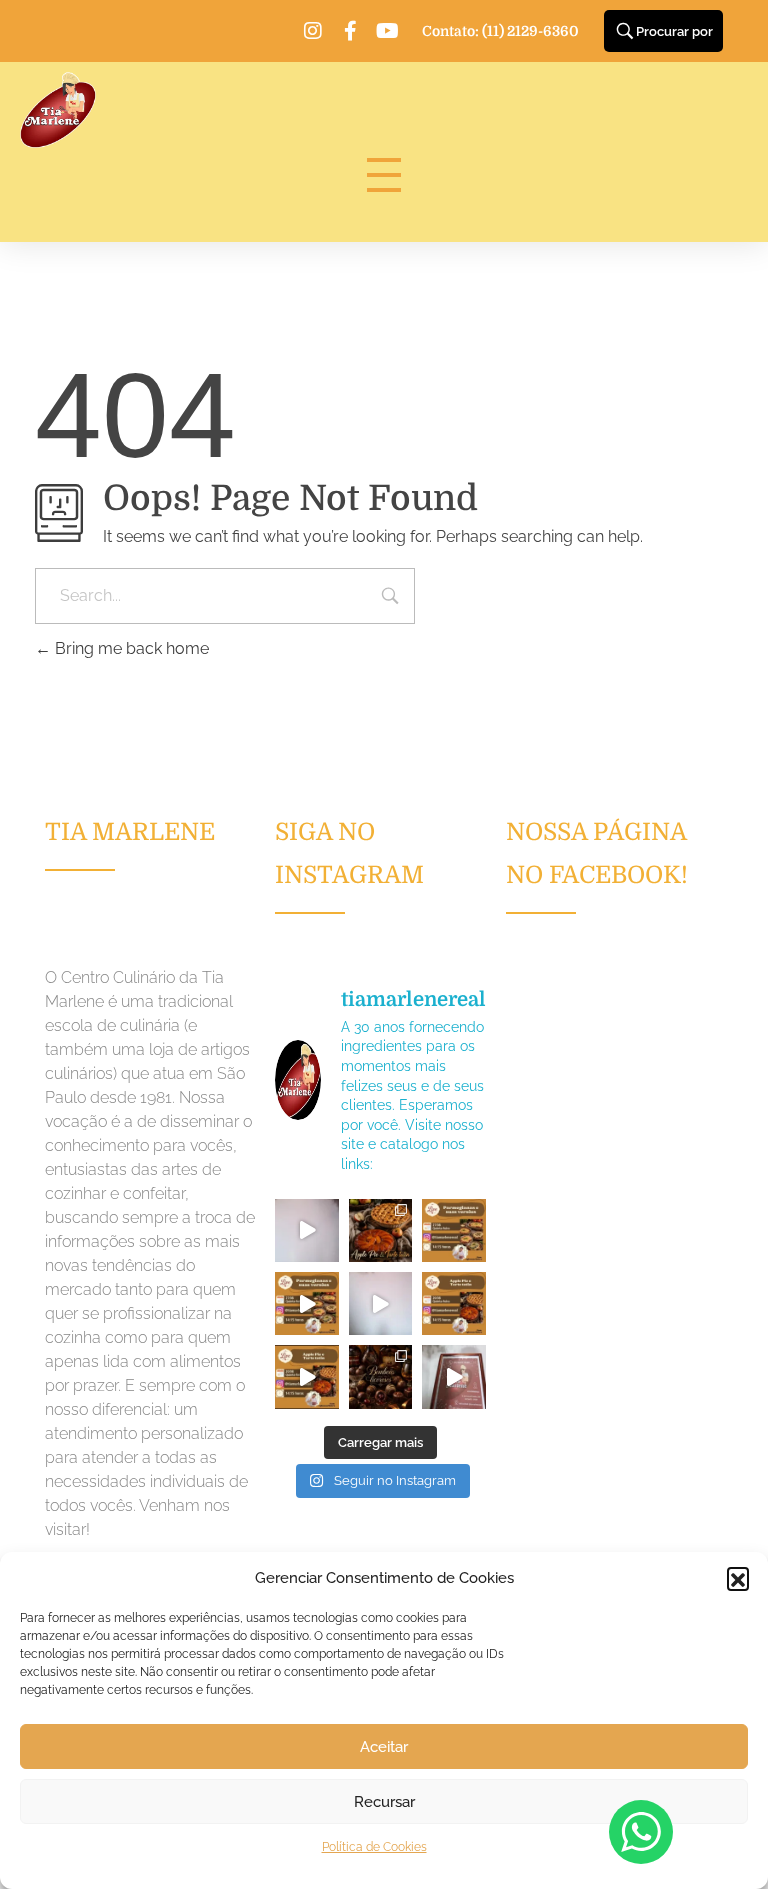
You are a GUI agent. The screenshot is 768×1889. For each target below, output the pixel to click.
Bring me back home (130, 648)
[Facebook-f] (350, 31)
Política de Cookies (374, 1847)
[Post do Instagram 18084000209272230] (380, 1230)
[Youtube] (387, 31)
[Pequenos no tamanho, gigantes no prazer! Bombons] (380, 1376)
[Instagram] (313, 31)
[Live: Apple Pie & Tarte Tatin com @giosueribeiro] (380, 1303)
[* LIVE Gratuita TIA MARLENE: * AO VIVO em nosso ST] (453, 1230)
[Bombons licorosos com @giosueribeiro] (453, 1376)
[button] (738, 1578)
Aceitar (384, 1747)
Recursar (384, 1802)
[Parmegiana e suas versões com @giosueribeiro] (306, 1230)
